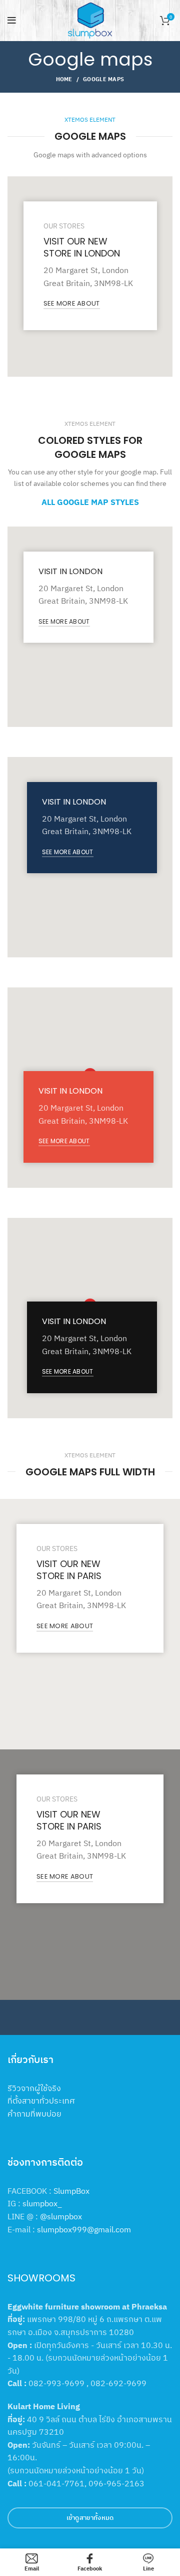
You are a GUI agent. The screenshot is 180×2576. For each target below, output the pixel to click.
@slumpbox (61, 2216)
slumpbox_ (42, 2203)
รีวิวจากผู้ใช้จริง (34, 2088)
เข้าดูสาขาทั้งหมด (90, 2518)
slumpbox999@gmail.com (84, 2229)
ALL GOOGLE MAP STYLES (90, 502)
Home (64, 79)
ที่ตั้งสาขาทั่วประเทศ (41, 2101)
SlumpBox (71, 2191)
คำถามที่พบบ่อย (34, 2114)
